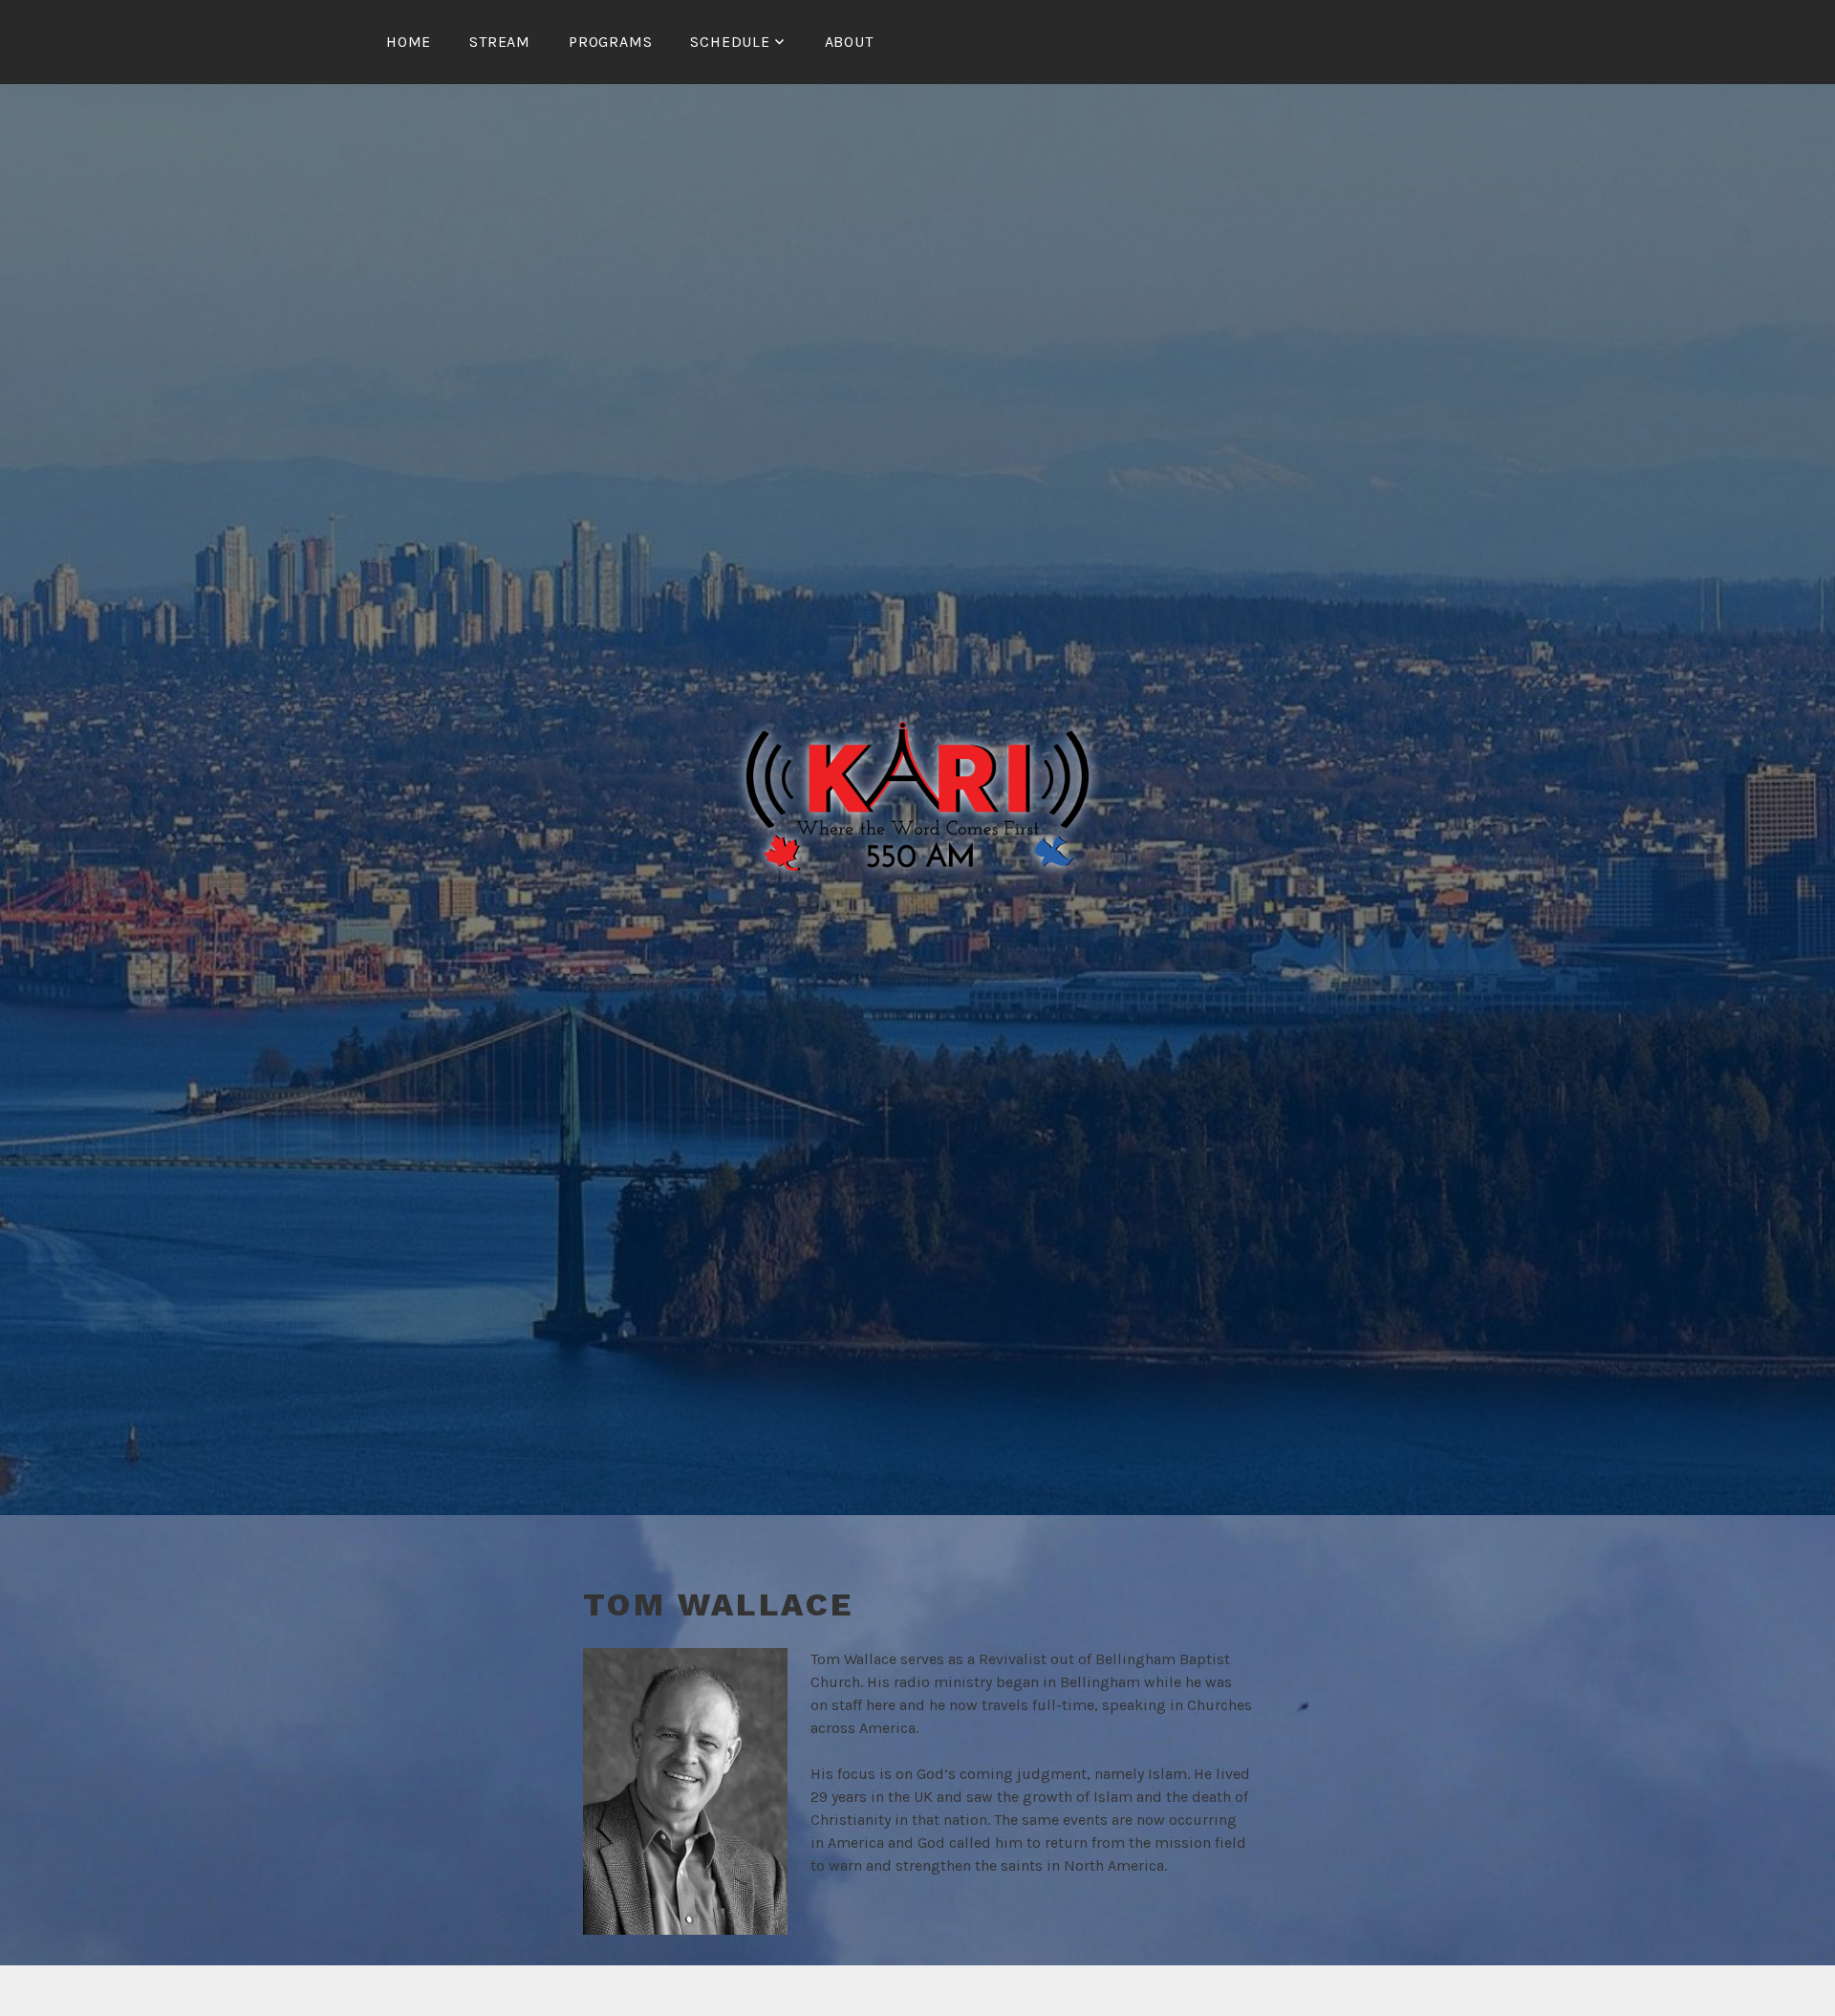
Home (409, 42)
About (849, 42)
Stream (500, 42)
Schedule (730, 42)
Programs (610, 42)
